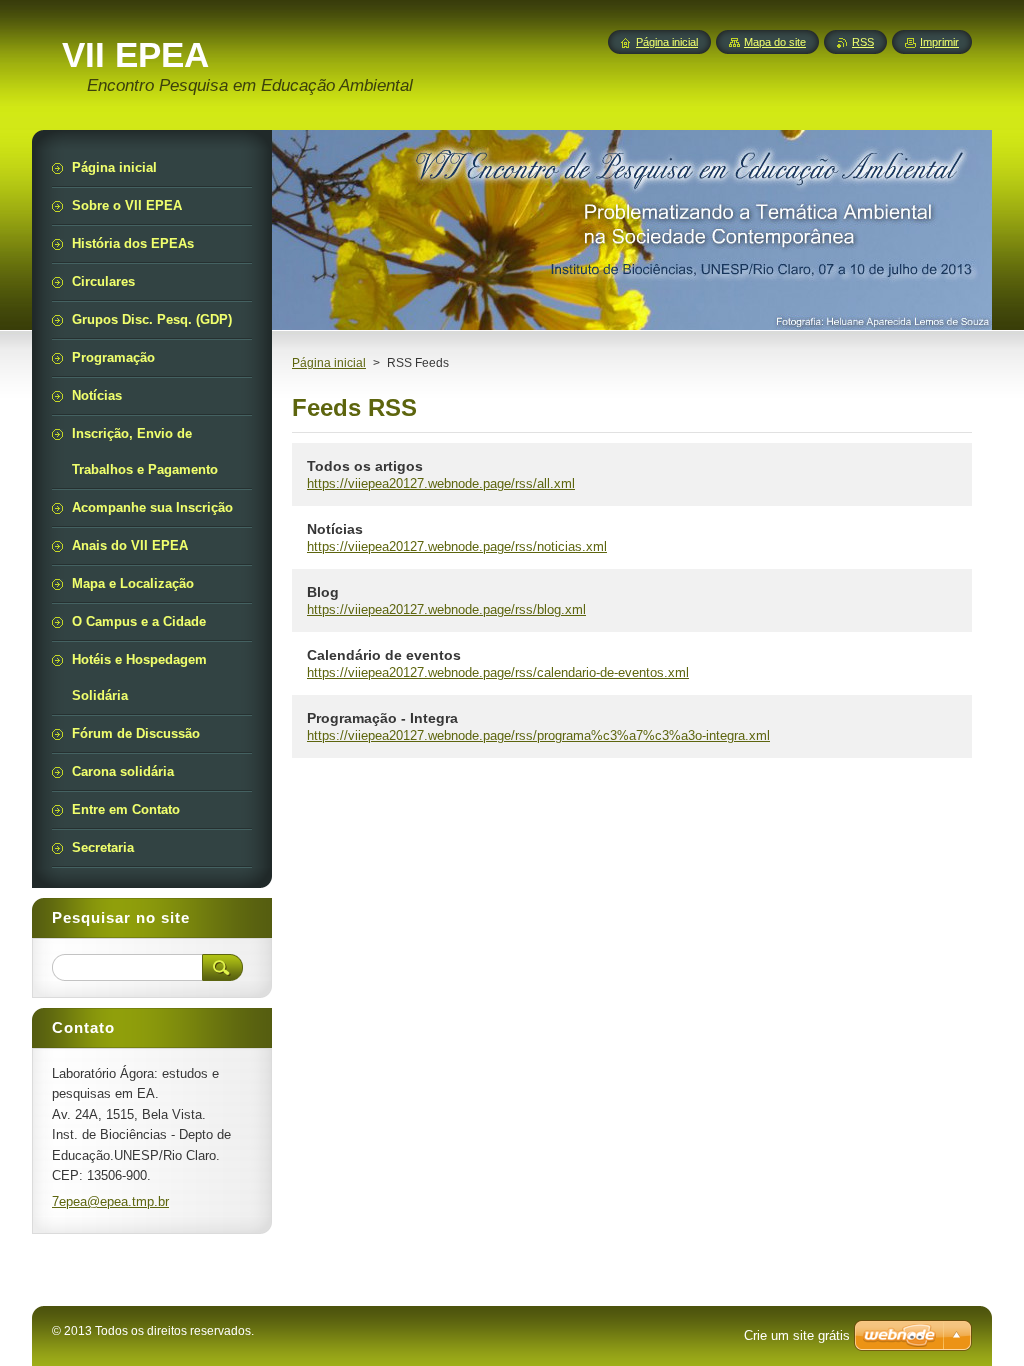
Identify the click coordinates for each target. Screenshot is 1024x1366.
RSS (863, 42)
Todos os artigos (365, 466)
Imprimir (939, 42)
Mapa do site (775, 42)
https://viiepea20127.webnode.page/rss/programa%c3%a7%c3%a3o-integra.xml (538, 735)
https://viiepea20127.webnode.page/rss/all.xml (441, 483)
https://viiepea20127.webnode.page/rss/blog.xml (446, 609)
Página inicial (329, 363)
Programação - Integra (382, 718)
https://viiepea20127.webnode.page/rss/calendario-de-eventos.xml (498, 672)
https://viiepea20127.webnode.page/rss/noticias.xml (457, 546)
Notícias (335, 529)
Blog (323, 592)
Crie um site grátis (797, 1335)
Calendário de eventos (384, 655)
